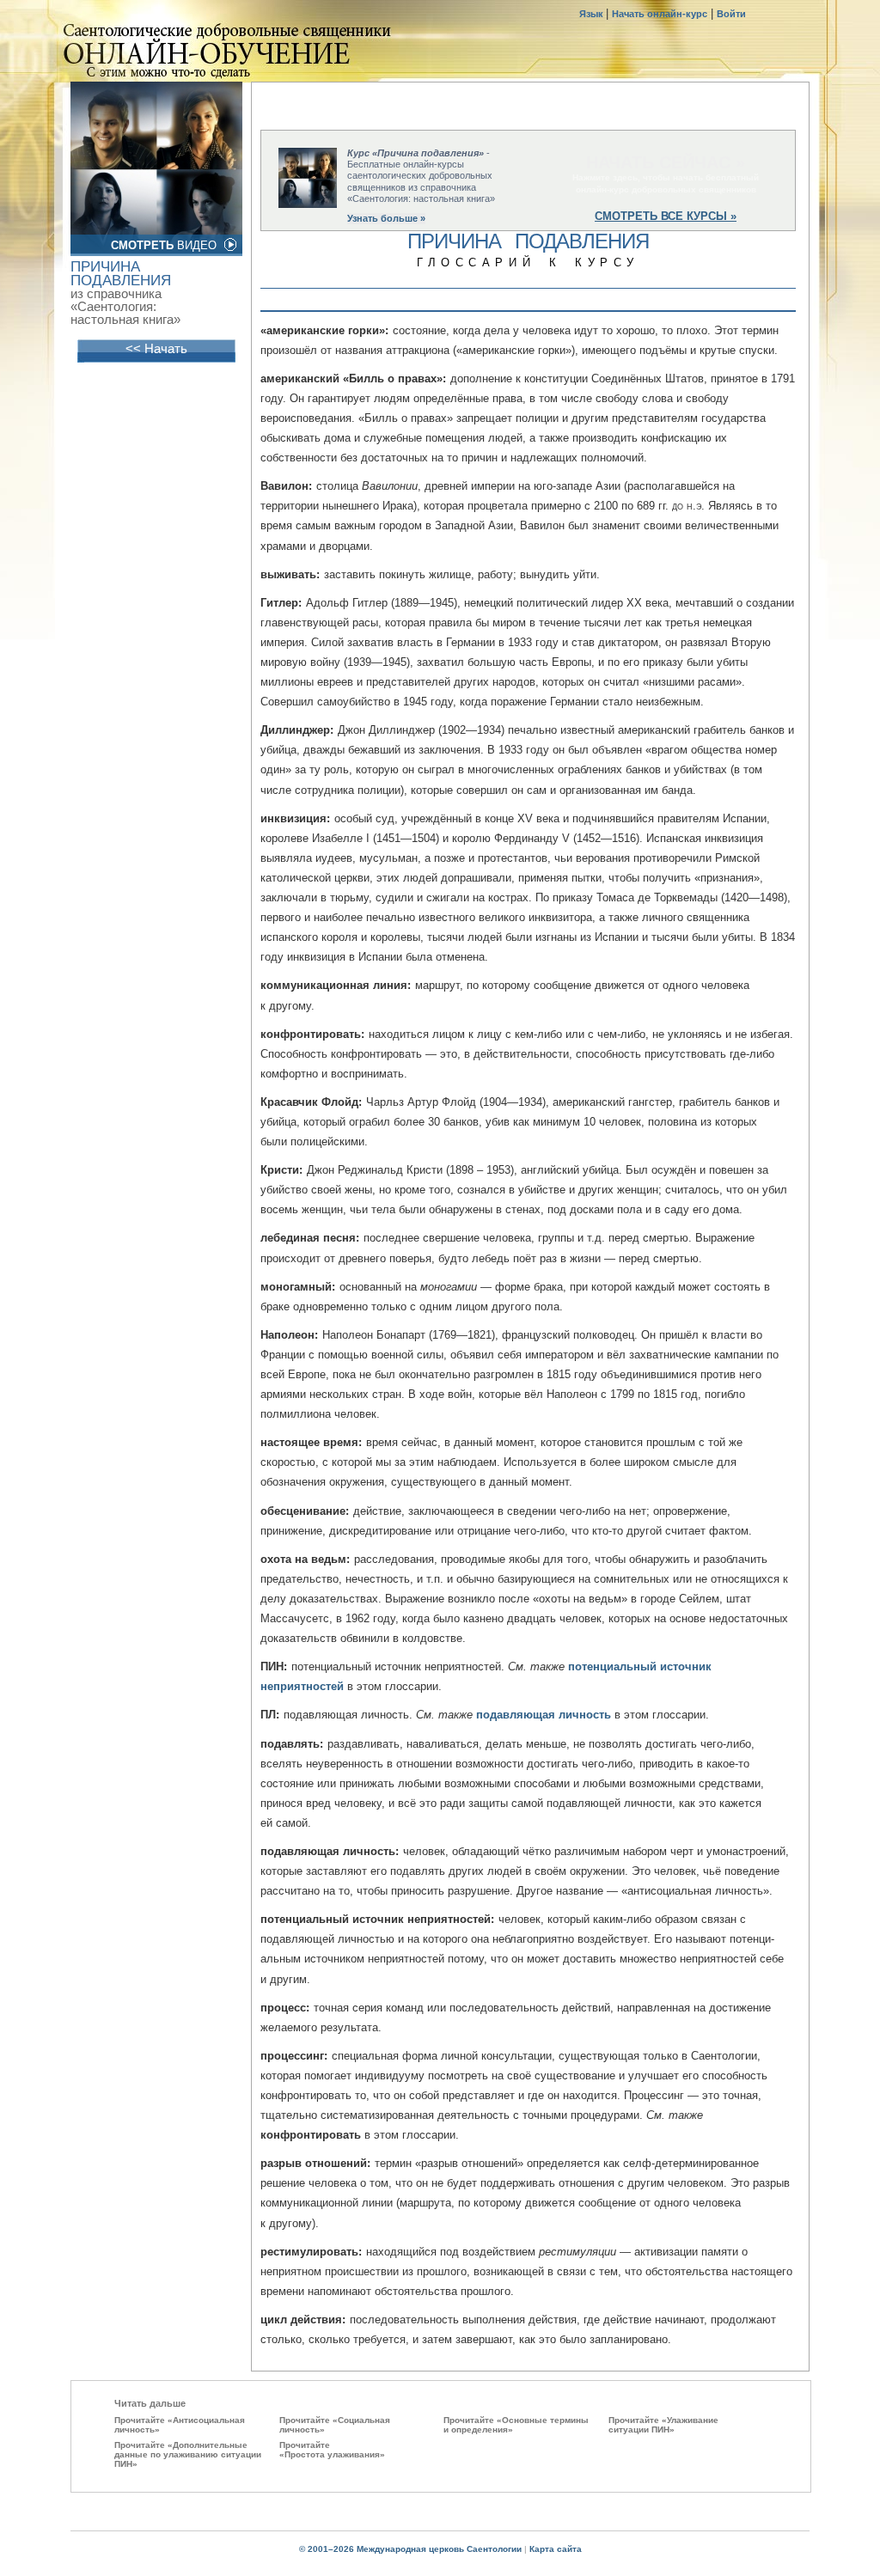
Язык (593, 14)
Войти (731, 14)
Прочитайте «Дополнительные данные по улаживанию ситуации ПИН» (188, 2454)
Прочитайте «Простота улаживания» (332, 2450)
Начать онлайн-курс (660, 14)
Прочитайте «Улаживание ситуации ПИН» (663, 2425)
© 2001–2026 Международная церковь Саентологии (410, 2549)
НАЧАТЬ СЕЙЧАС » (666, 162)
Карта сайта (556, 2549)
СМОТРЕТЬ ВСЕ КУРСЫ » (666, 216)
